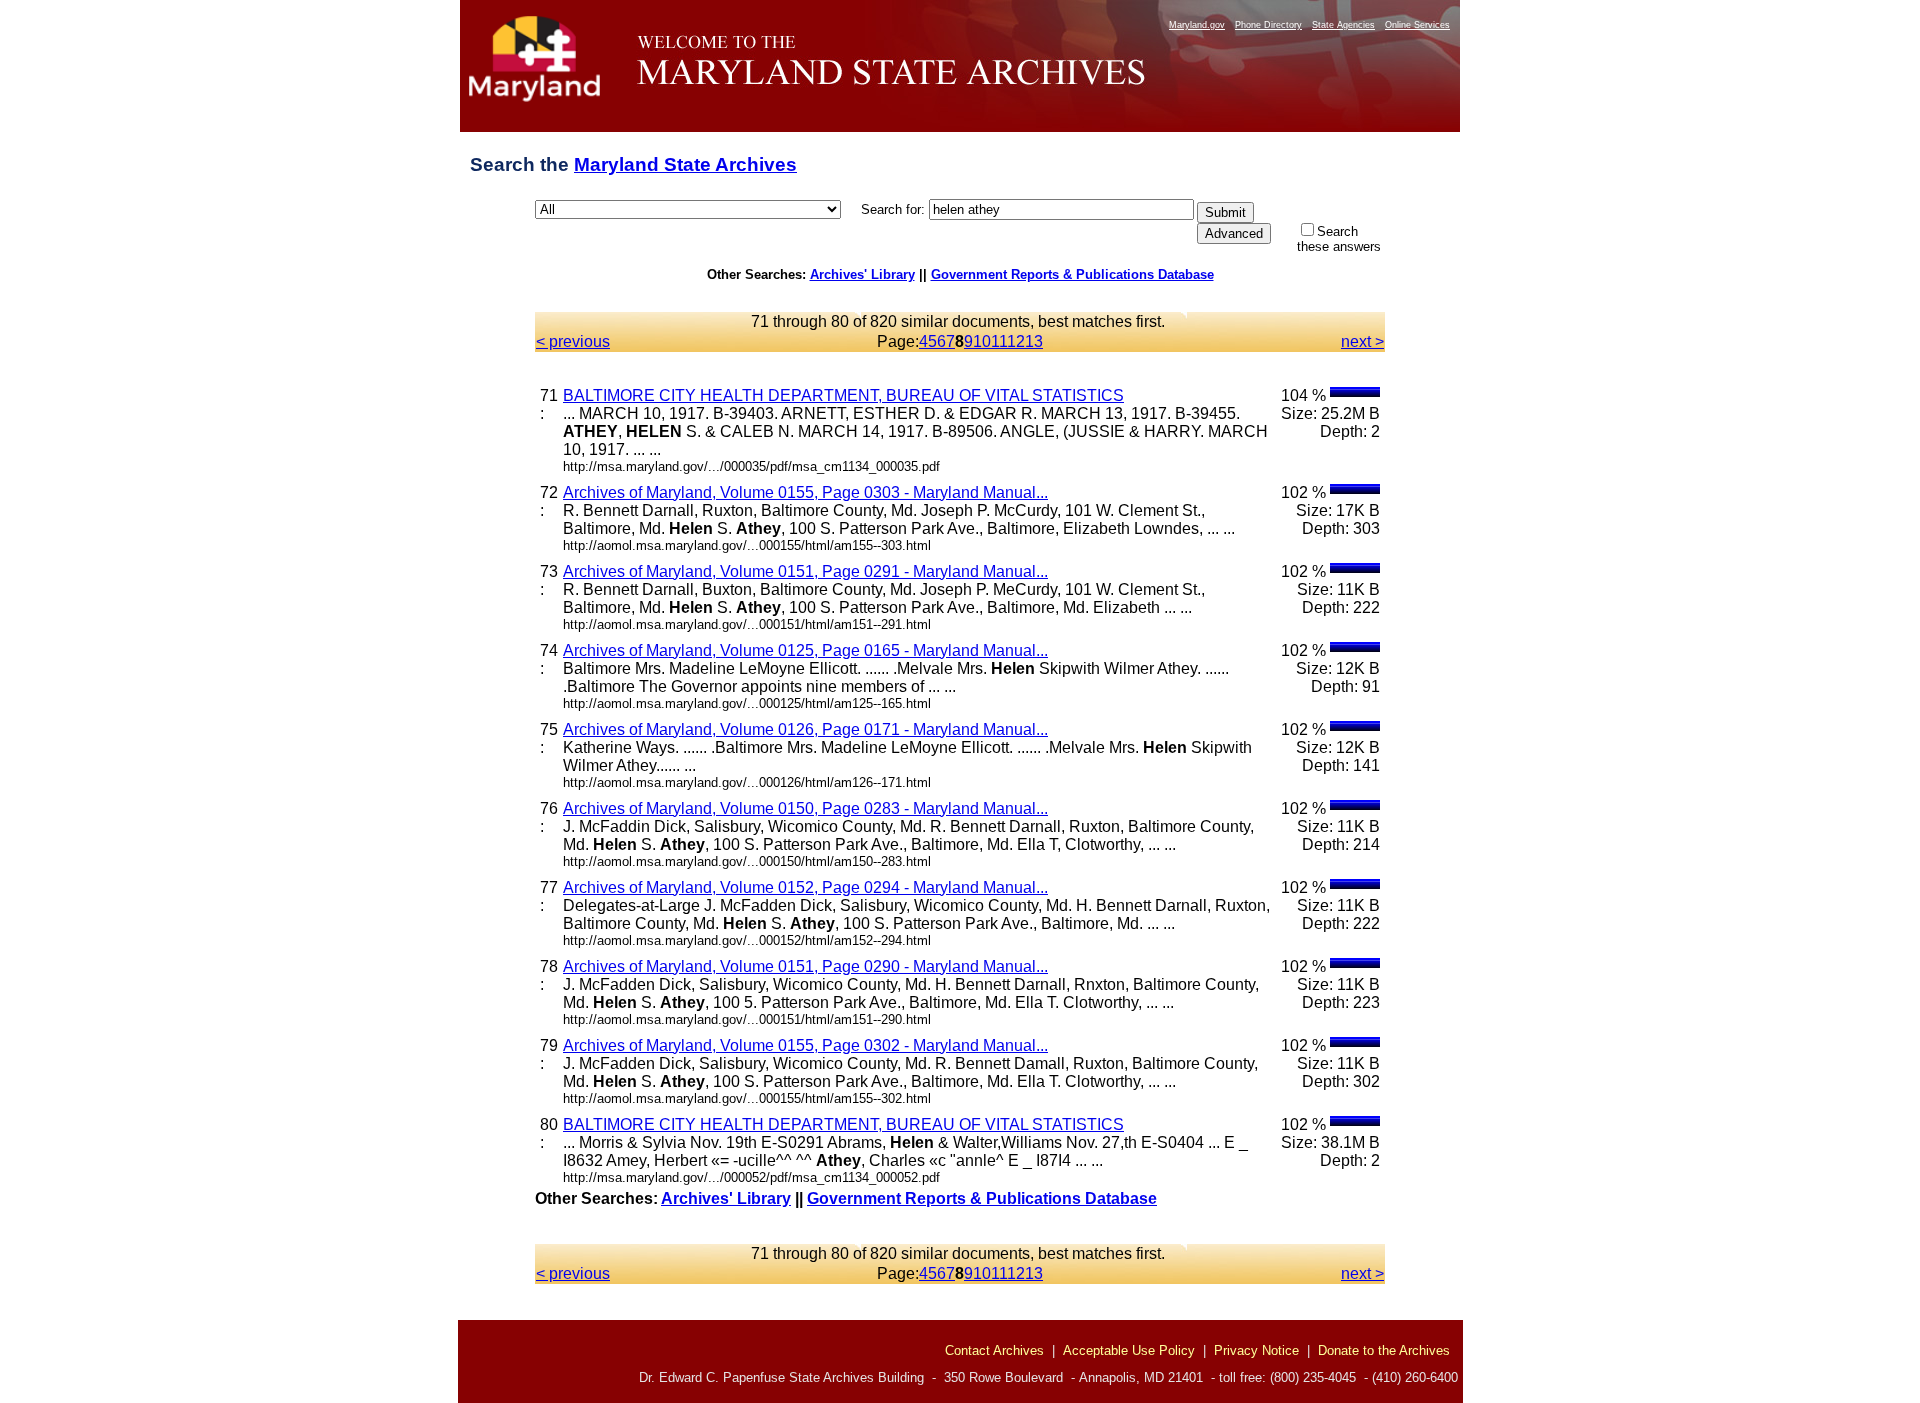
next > (1362, 341)
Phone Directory (1268, 25)
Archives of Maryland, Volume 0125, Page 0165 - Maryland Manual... (805, 650)
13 (1034, 341)
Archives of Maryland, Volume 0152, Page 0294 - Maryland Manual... (805, 887)
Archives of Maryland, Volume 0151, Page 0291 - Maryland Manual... (805, 571)
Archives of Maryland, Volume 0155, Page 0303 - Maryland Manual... (805, 492)
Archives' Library (862, 274)
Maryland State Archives (685, 164)
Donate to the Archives (1384, 1350)
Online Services (1417, 25)
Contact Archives (994, 1350)
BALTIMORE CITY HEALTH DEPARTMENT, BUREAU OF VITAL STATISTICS (843, 395)
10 (982, 341)
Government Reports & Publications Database (1072, 274)
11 (999, 341)
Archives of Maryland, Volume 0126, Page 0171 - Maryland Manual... (805, 729)
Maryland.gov (1197, 25)
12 (1016, 341)
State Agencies (1343, 25)
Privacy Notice (1256, 1350)
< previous (573, 341)
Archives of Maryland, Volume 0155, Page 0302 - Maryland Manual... (805, 1045)
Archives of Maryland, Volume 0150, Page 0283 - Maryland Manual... (805, 808)
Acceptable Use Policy (1129, 1350)
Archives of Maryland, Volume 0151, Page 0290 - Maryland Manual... (805, 966)
